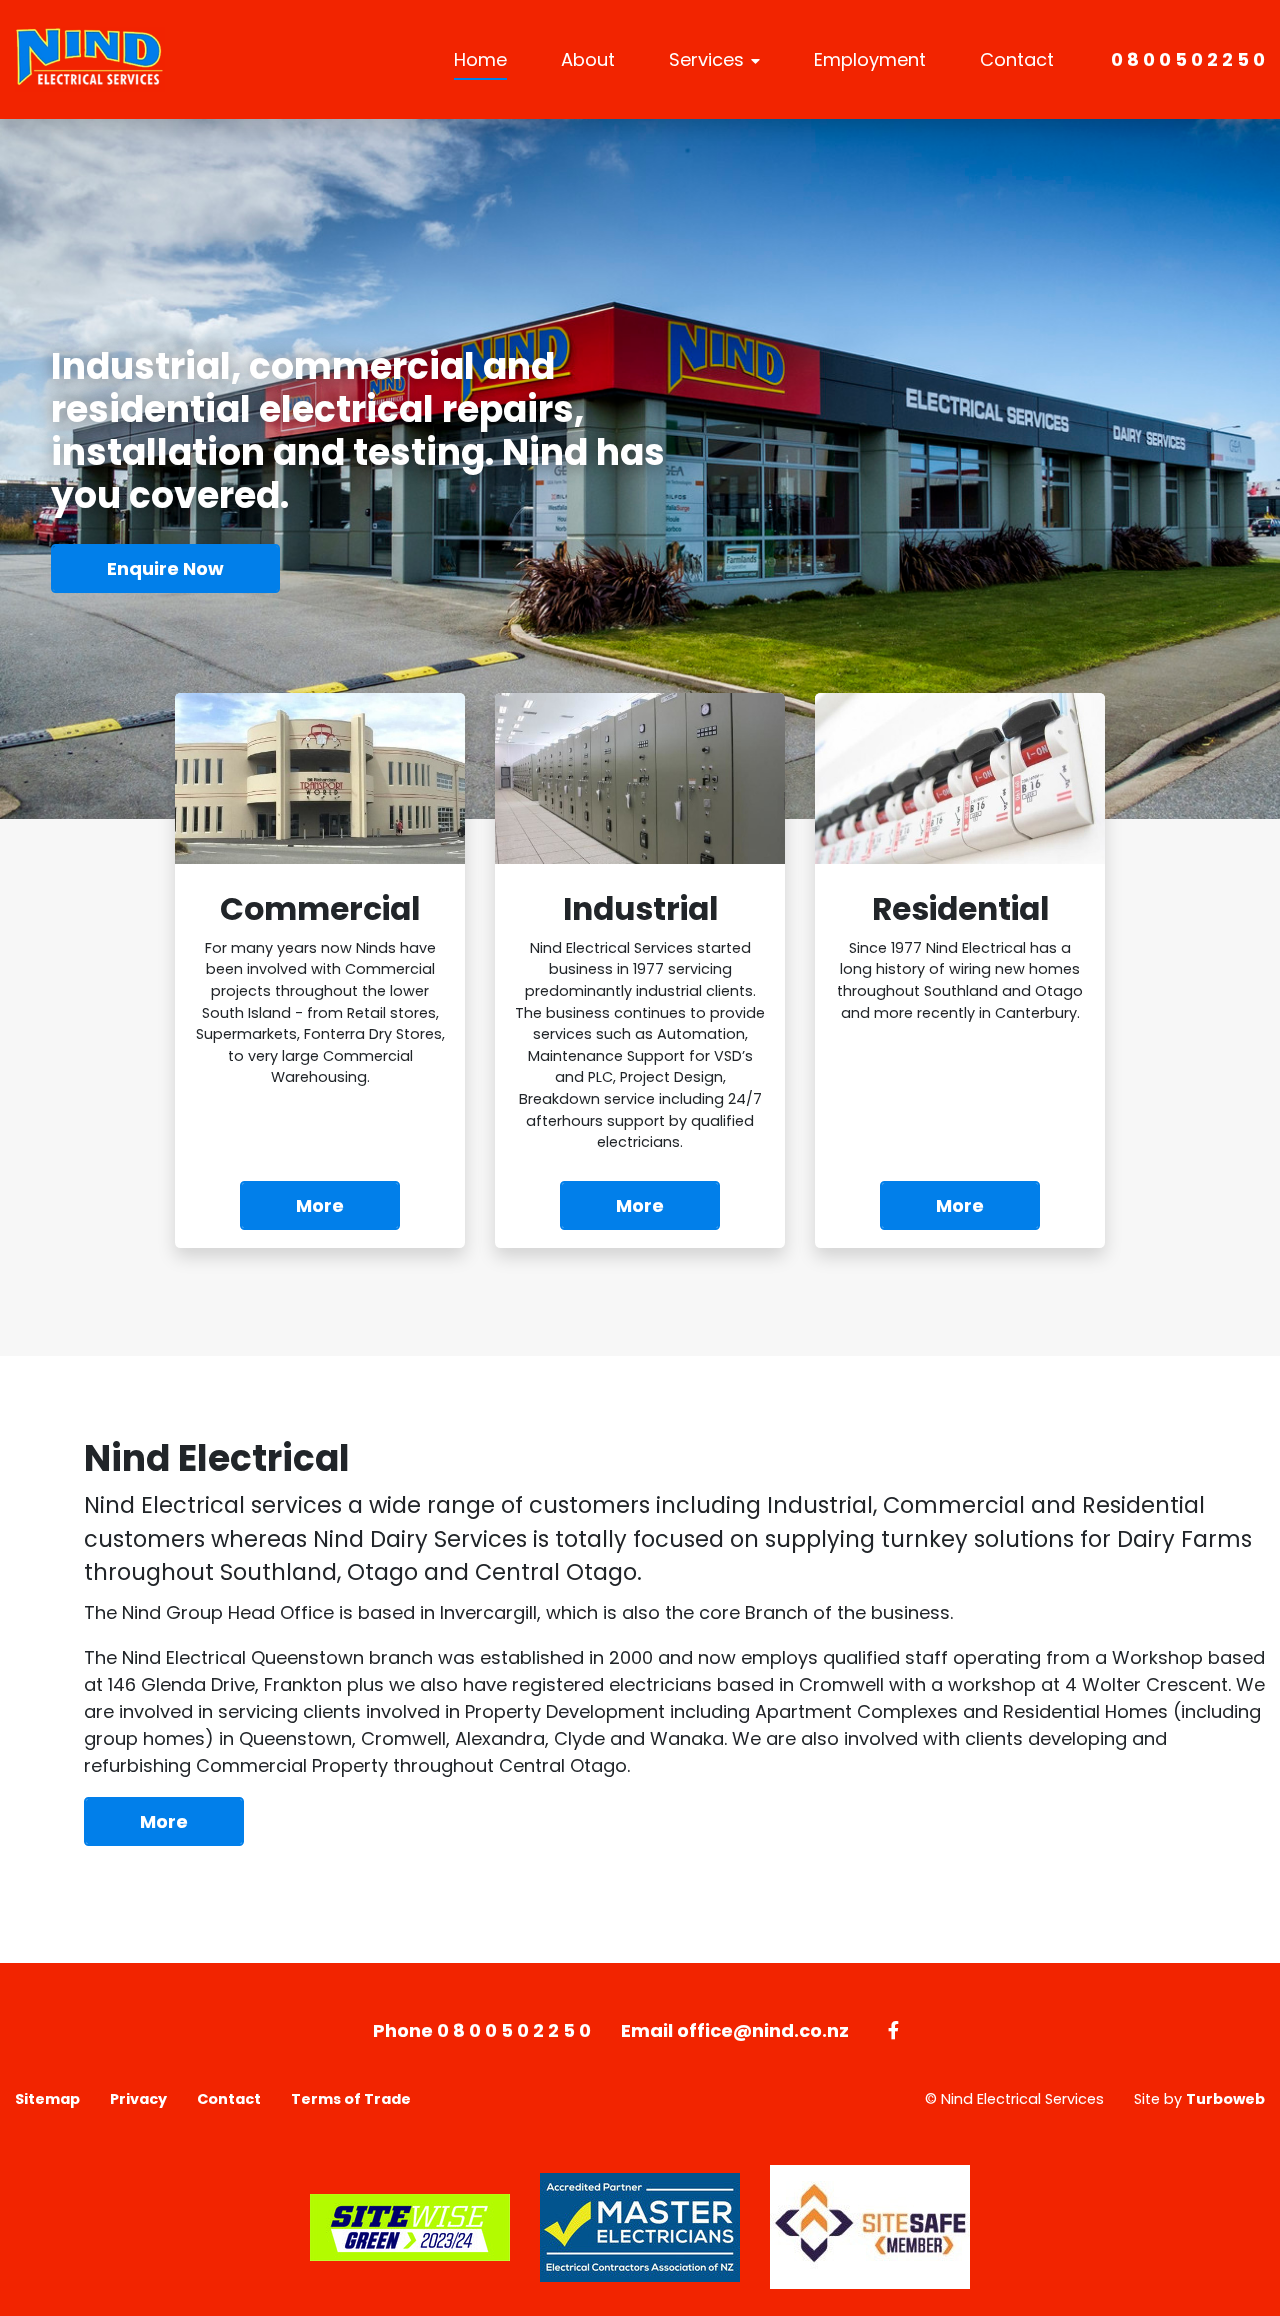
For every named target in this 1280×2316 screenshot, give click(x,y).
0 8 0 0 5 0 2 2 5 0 (1188, 59)
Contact (1017, 59)
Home (480, 59)
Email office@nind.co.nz (735, 2030)
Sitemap (47, 2099)
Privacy (138, 2099)
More (164, 1821)
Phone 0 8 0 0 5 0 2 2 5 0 (482, 2030)
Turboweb (1225, 2099)
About (588, 59)
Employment (870, 59)
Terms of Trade (351, 2099)
